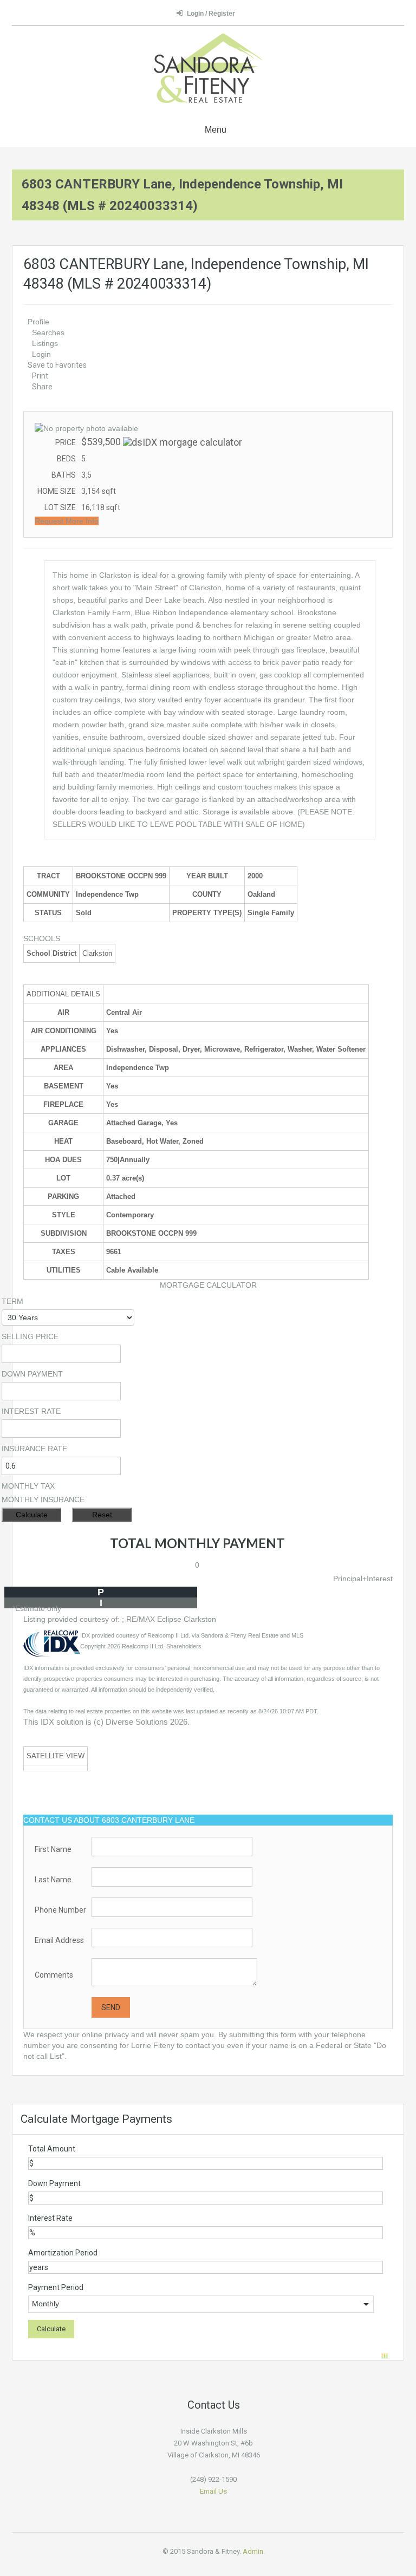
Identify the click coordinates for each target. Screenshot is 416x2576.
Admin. (254, 2551)
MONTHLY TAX (28, 1486)
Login (41, 354)
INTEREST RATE (31, 1411)
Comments (54, 1975)
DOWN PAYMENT (32, 1374)
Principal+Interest (363, 1579)
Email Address (59, 1940)
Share (42, 387)
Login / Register (211, 14)
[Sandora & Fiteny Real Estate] (208, 70)
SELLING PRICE (30, 1336)
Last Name (53, 1880)
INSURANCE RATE (34, 1449)
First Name (53, 1849)
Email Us (213, 2491)
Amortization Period (63, 2253)
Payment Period (56, 2287)
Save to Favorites (57, 365)
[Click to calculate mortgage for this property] (183, 442)
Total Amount (52, 2149)
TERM (12, 1301)
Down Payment (54, 2183)
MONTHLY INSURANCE (43, 1499)
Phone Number (60, 1910)
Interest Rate (50, 2218)
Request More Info (67, 521)
